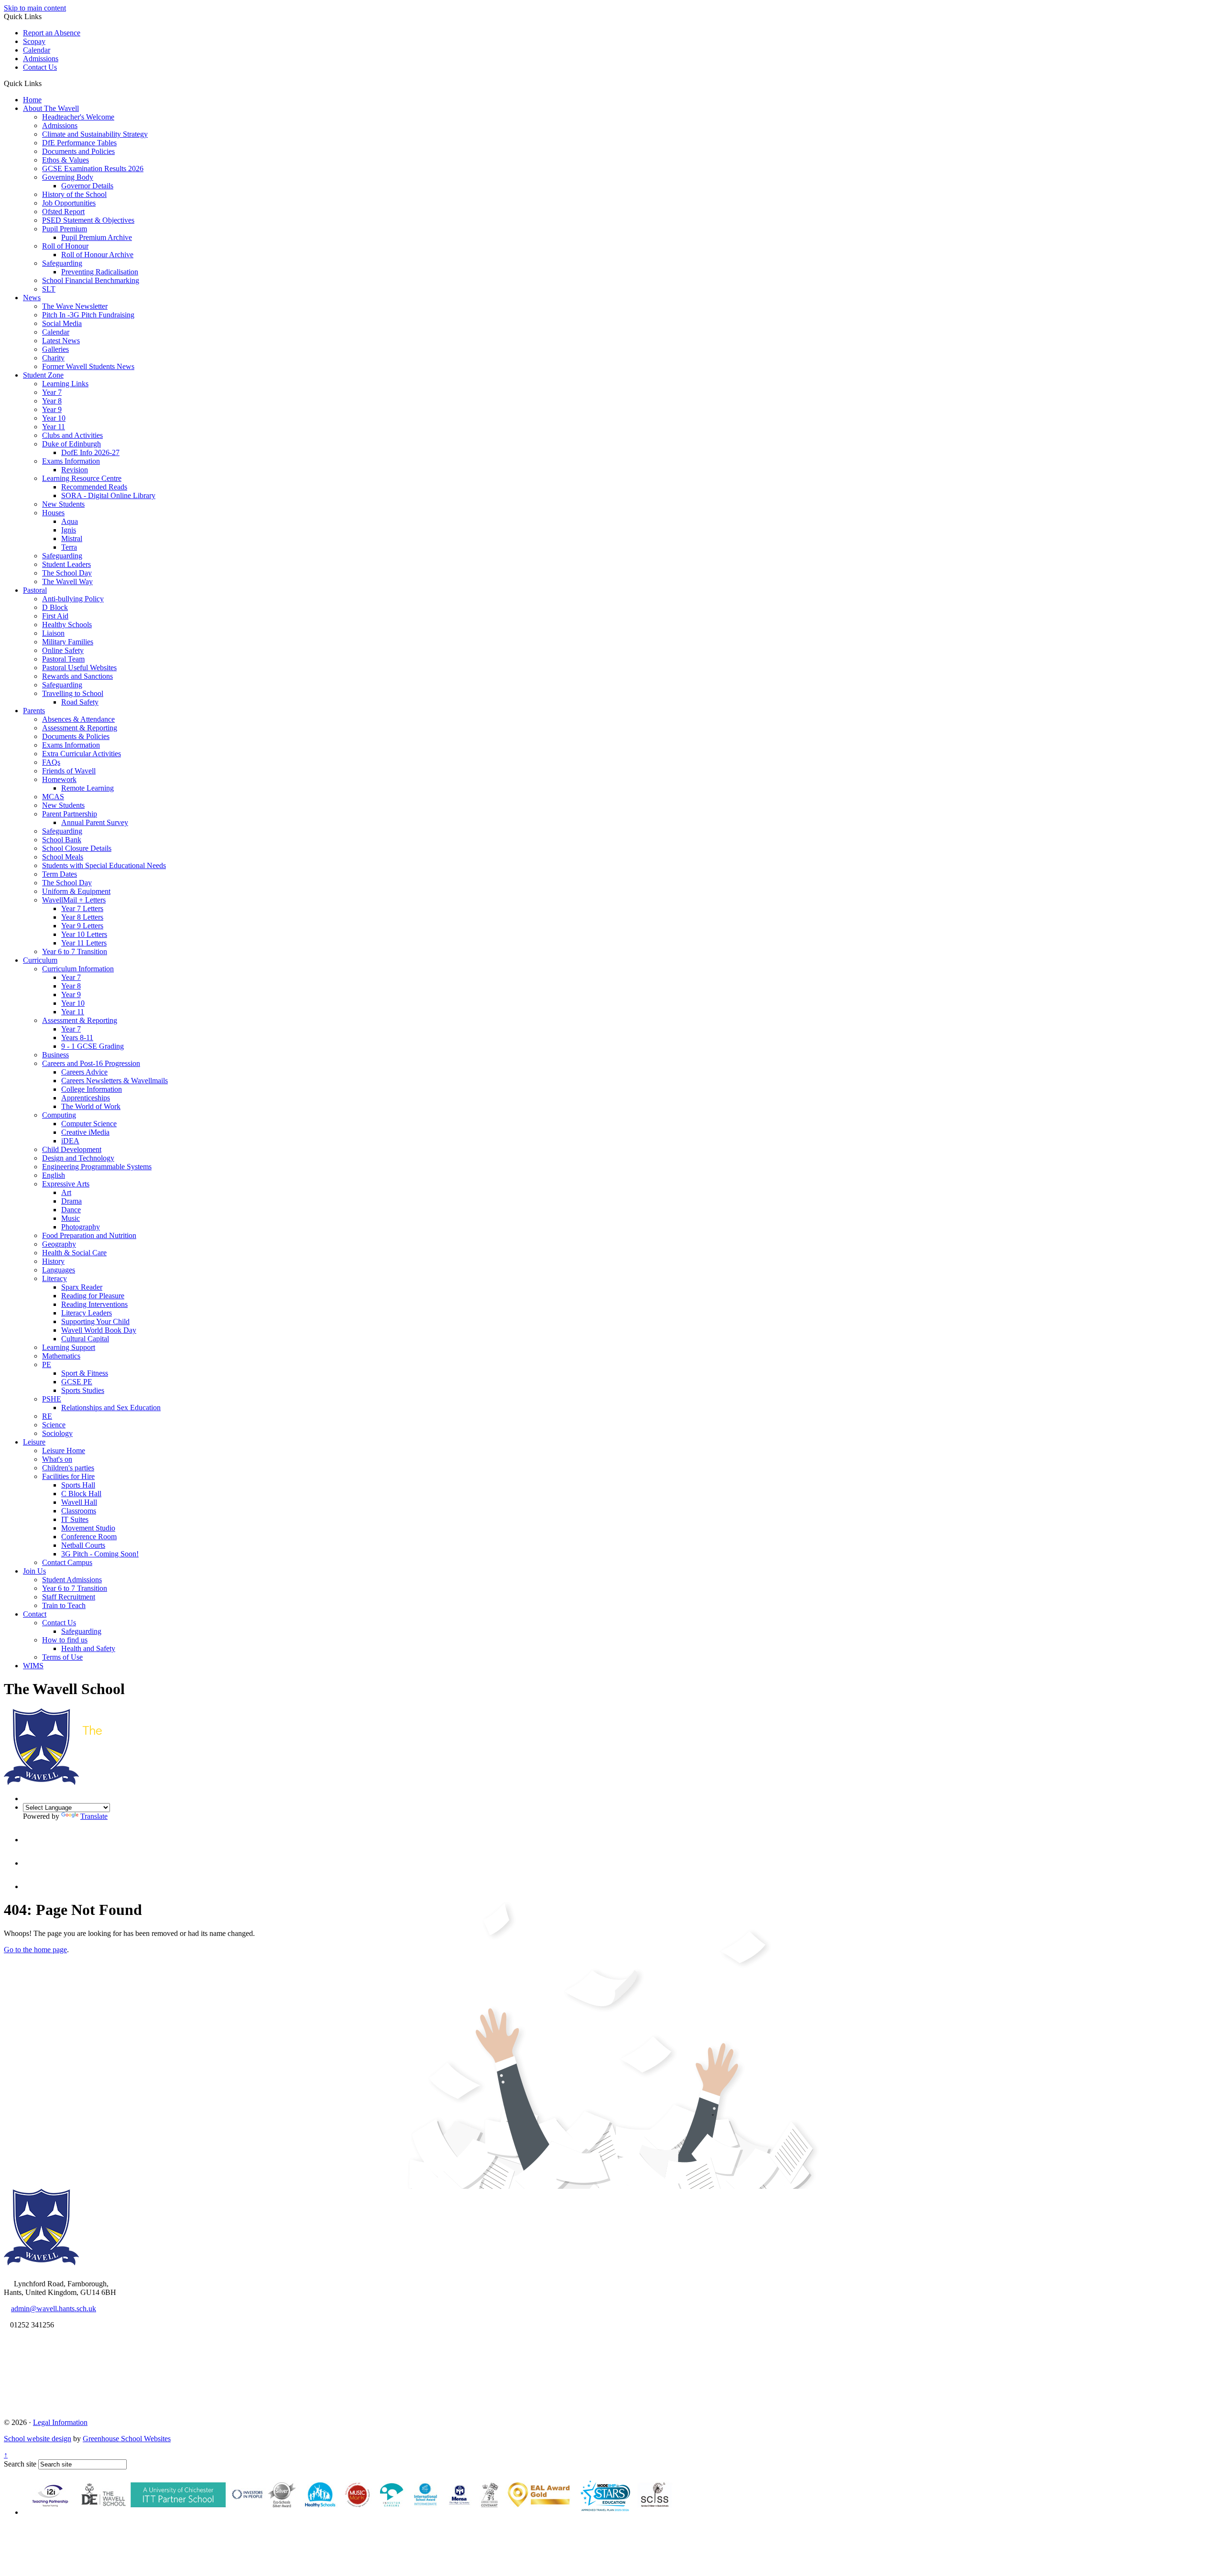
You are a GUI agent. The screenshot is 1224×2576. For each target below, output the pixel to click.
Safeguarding (62, 263)
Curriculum (40, 960)
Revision (75, 470)
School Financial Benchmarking (91, 280)
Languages (59, 1270)
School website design (38, 2439)
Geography (59, 1244)
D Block (55, 607)
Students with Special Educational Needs (104, 865)
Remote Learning (87, 788)
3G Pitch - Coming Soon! (100, 1554)
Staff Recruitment (69, 1597)
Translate (94, 1816)
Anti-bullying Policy (73, 599)
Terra (69, 547)
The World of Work (91, 1106)
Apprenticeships (86, 1098)
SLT (49, 289)
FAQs (51, 762)
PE (47, 1364)
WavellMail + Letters (74, 900)
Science (54, 1425)
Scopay (34, 41)
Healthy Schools (67, 625)
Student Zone (43, 375)
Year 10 (54, 418)
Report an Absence (52, 33)
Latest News (61, 341)
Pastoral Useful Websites (79, 668)
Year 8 (52, 401)
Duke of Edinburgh (71, 444)
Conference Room (89, 1537)
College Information (92, 1089)
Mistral (72, 538)
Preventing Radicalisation (100, 272)
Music (71, 1218)
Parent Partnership (70, 814)
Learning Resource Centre (82, 478)
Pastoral (35, 590)
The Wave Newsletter (75, 306)
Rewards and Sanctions (77, 676)
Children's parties (68, 1468)
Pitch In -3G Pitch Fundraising (88, 315)
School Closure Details (77, 848)
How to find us (65, 1640)
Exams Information (71, 461)
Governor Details (87, 186)
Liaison (53, 633)
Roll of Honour (65, 246)
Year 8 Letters (82, 917)
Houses (53, 513)
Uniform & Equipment (76, 891)
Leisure (34, 1442)
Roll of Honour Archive (97, 255)
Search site (20, 2464)
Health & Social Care (74, 1253)
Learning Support (69, 1347)
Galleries (55, 349)
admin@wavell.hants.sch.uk (54, 2309)
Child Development (72, 1149)
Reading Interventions (94, 1304)
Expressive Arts (66, 1184)
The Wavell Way (67, 582)
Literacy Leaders (87, 1313)
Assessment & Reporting (80, 728)
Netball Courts (83, 1545)
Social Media (62, 323)
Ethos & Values (66, 160)
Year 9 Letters (82, 926)
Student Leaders (66, 564)
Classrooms (79, 1511)
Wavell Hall (79, 1502)
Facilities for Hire (68, 1476)
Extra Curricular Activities (82, 754)
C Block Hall (81, 1494)
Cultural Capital (85, 1339)
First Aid (55, 616)
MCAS (53, 797)
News (32, 298)
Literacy (55, 1278)
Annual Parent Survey (95, 822)
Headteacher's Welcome (78, 117)
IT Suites (75, 1519)
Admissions (41, 59)
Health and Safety (88, 1648)
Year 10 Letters (84, 934)
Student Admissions (72, 1580)
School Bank (62, 840)
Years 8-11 (77, 1038)
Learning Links (65, 384)
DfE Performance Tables (79, 143)
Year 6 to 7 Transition (75, 951)
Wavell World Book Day (99, 1330)
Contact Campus (67, 1562)
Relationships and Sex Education (111, 1408)
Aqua (70, 521)
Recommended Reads (94, 487)
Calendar (37, 50)
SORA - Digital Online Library (108, 495)
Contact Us (40, 67)
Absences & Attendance (78, 719)
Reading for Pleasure (93, 1296)
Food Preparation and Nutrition (89, 1235)
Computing (59, 1115)
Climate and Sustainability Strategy (95, 134)
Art (66, 1192)
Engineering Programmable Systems (97, 1167)
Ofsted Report (63, 212)
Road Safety (80, 702)
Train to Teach (64, 1605)
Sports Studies (83, 1390)
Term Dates (60, 874)
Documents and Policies (78, 151)
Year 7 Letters (82, 908)
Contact (35, 1614)
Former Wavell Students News (88, 366)
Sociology (57, 1433)
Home (32, 100)
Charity (53, 358)
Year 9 (52, 409)
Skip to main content (35, 8)
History (53, 1261)
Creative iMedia (85, 1132)
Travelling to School (73, 693)
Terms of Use (62, 1657)
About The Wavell (51, 108)
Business (55, 1055)
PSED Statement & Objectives (88, 220)
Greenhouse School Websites (127, 2439)
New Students (63, 504)
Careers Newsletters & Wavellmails (115, 1081)
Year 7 (52, 392)
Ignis (69, 530)
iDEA (70, 1141)
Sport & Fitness (85, 1373)
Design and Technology (78, 1158)
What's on (57, 1459)
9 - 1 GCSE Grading (93, 1046)
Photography (81, 1227)
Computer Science (89, 1124)
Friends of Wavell (69, 771)
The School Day (67, 573)
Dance (71, 1210)
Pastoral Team (63, 659)
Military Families (68, 642)
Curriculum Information (78, 969)
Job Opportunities (69, 203)
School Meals (63, 857)
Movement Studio (88, 1528)
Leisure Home (64, 1451)
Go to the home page (35, 1950)
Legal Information (60, 2422)
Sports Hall (78, 1485)
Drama (71, 1201)
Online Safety (63, 650)
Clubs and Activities (72, 435)
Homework (59, 779)
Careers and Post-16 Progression (91, 1063)
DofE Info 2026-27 (90, 452)
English (54, 1175)
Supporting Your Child (95, 1321)
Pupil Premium (65, 229)
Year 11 (54, 427)
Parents (34, 711)
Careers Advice (84, 1072)
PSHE (52, 1399)
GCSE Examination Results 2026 (93, 168)
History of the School (74, 194)
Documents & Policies (76, 736)
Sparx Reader (82, 1287)
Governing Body (68, 177)
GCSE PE (77, 1382)
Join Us (34, 1571)
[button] (45, 83)
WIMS (33, 1666)
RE (47, 1416)
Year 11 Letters (84, 943)
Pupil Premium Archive (97, 237)
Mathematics (61, 1356)
